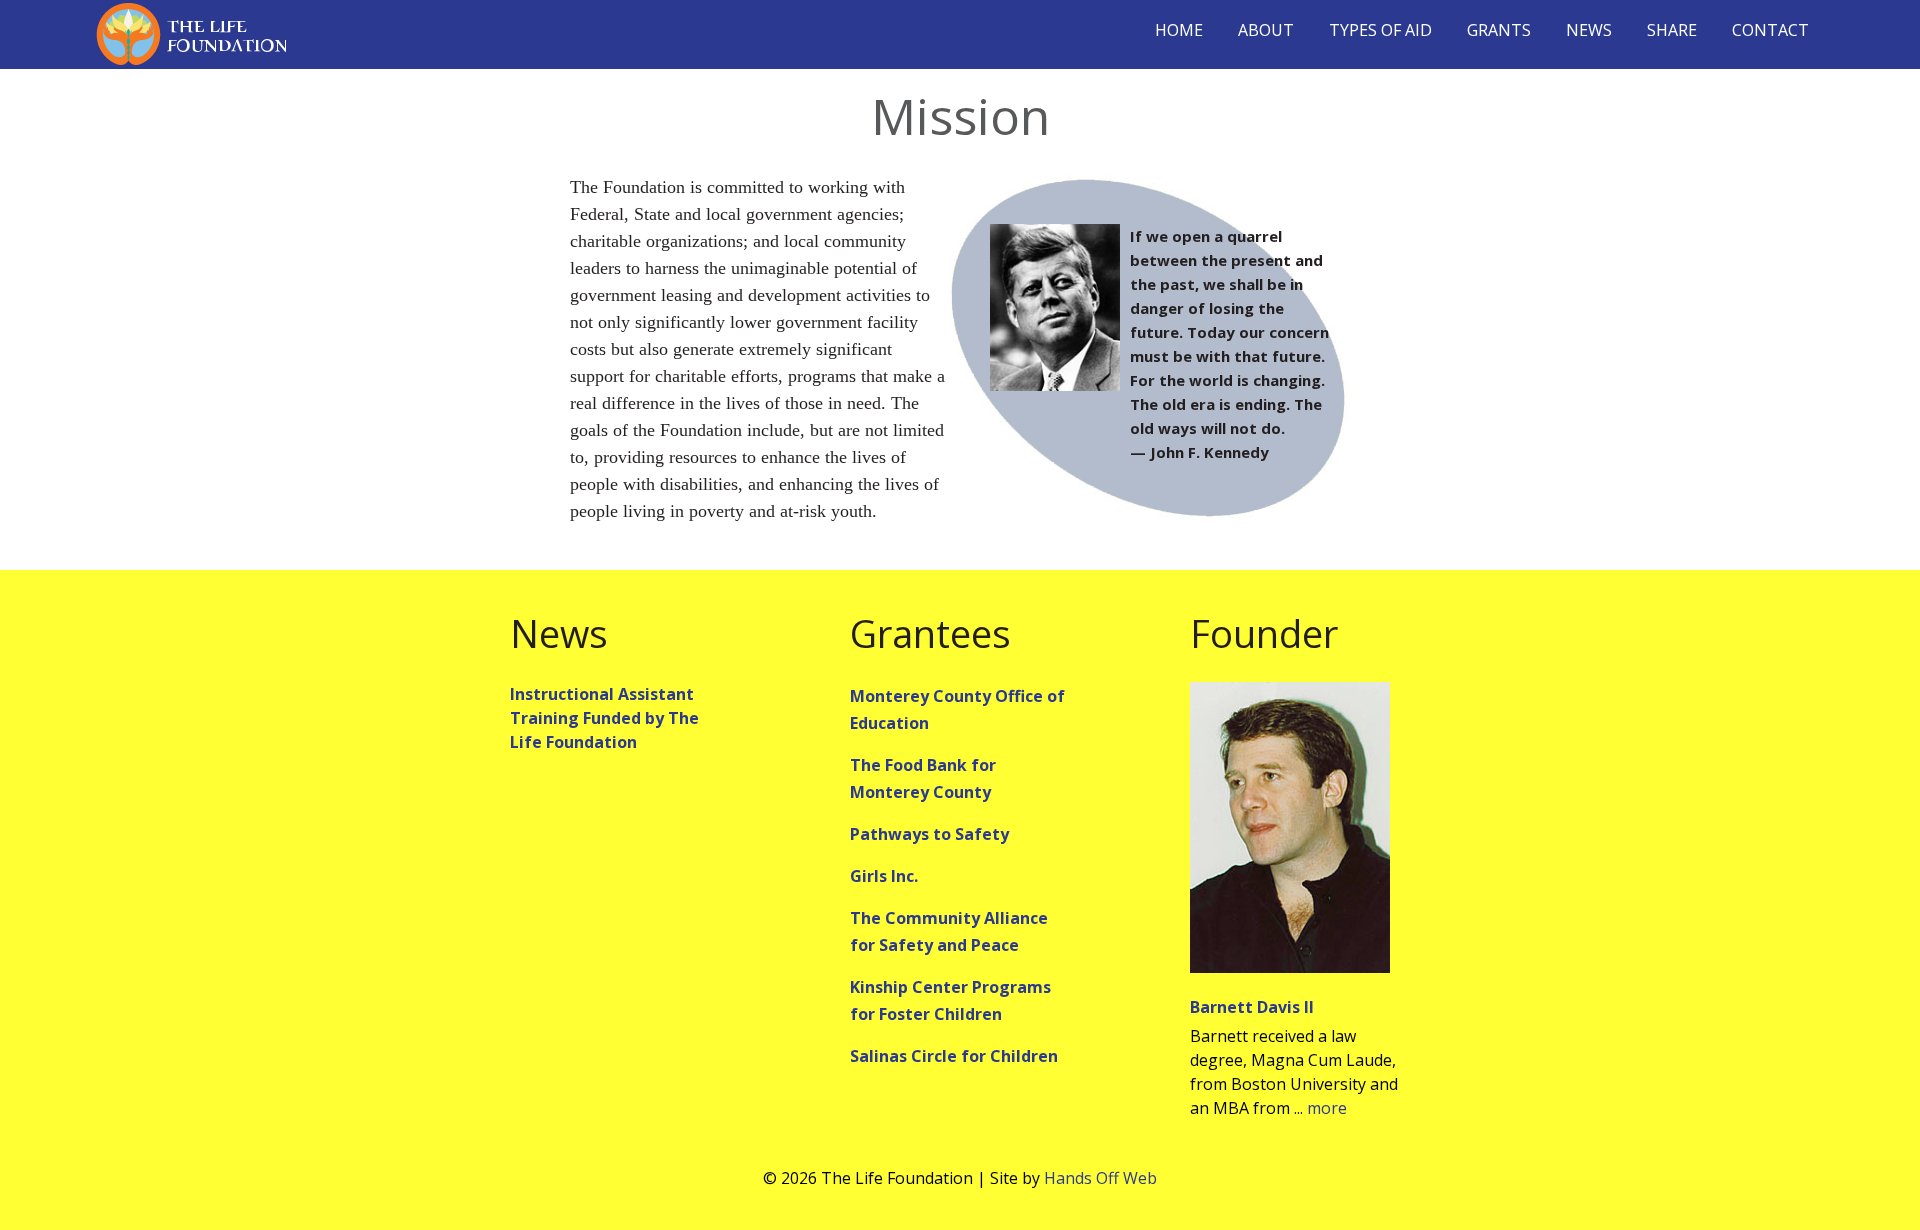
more (1327, 1108)
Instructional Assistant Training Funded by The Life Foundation (604, 718)
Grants (1499, 30)
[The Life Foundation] (191, 34)
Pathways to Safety (929, 834)
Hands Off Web (1100, 1178)
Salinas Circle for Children (954, 1056)
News (1589, 30)
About (1266, 30)
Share (1672, 30)
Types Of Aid (1380, 30)
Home (1179, 30)
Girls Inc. (884, 876)
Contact (1770, 30)
